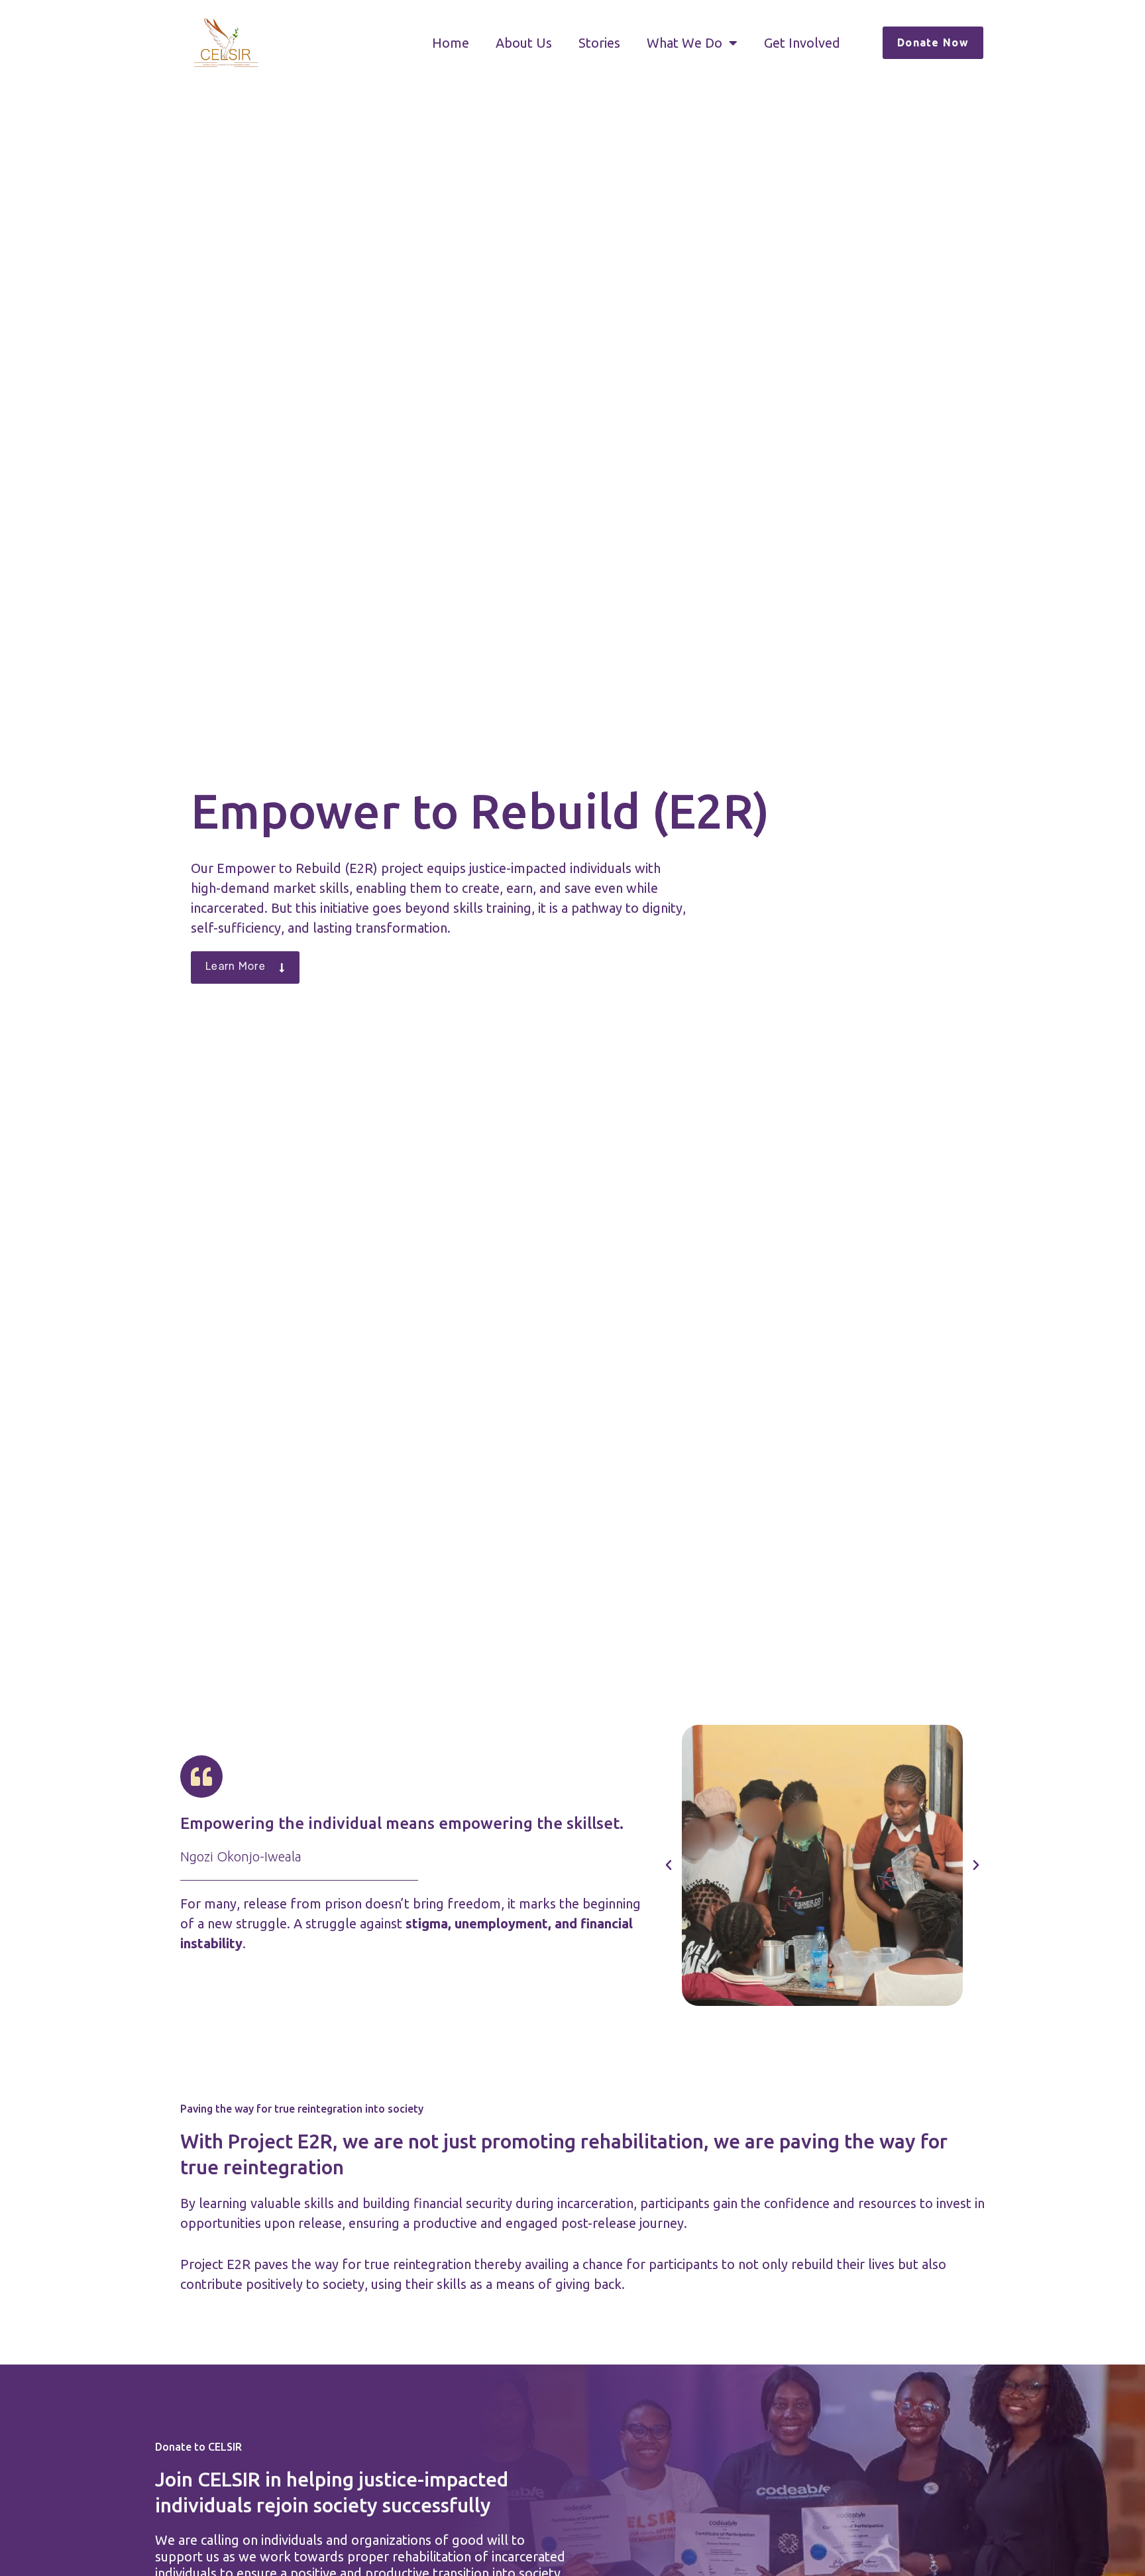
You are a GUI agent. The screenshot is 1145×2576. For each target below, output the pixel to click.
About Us (524, 43)
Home (451, 43)
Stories (599, 43)
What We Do (684, 43)
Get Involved (802, 43)
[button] (669, 1865)
